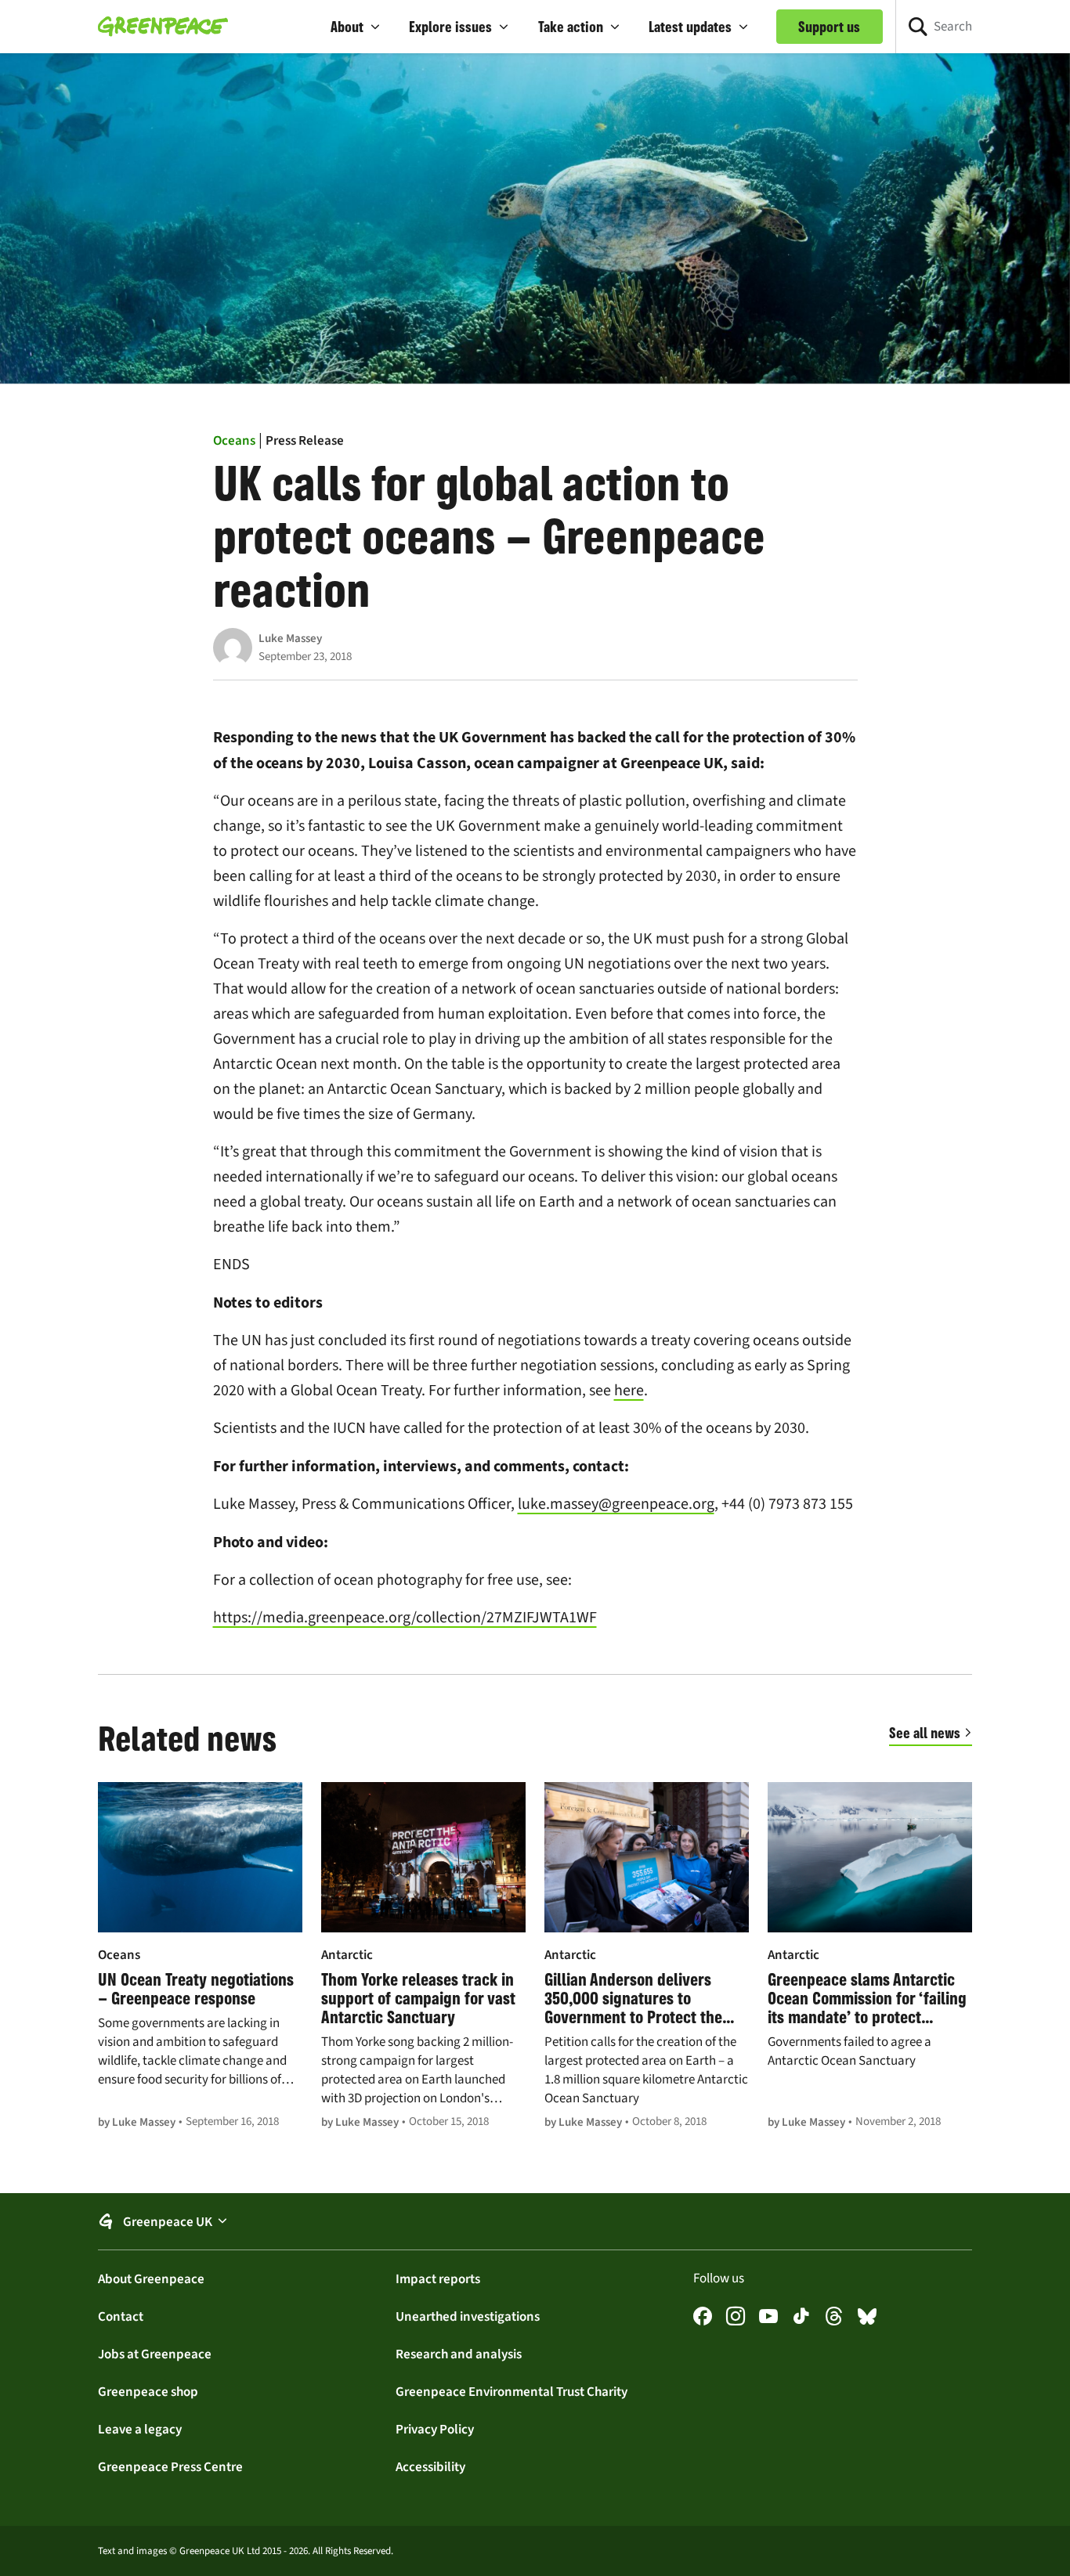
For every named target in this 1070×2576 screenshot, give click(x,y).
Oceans (234, 440)
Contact (121, 2316)
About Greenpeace (151, 2278)
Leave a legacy (140, 2429)
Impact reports (438, 2278)
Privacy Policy (435, 2429)
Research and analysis (459, 2354)
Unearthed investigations (468, 2316)
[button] (356, 27)
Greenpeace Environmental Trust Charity (512, 2391)
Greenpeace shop (148, 2391)
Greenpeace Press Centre (170, 2466)
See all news (925, 1733)
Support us (829, 27)
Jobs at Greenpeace (155, 2354)
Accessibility (430, 2466)
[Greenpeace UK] (163, 27)
